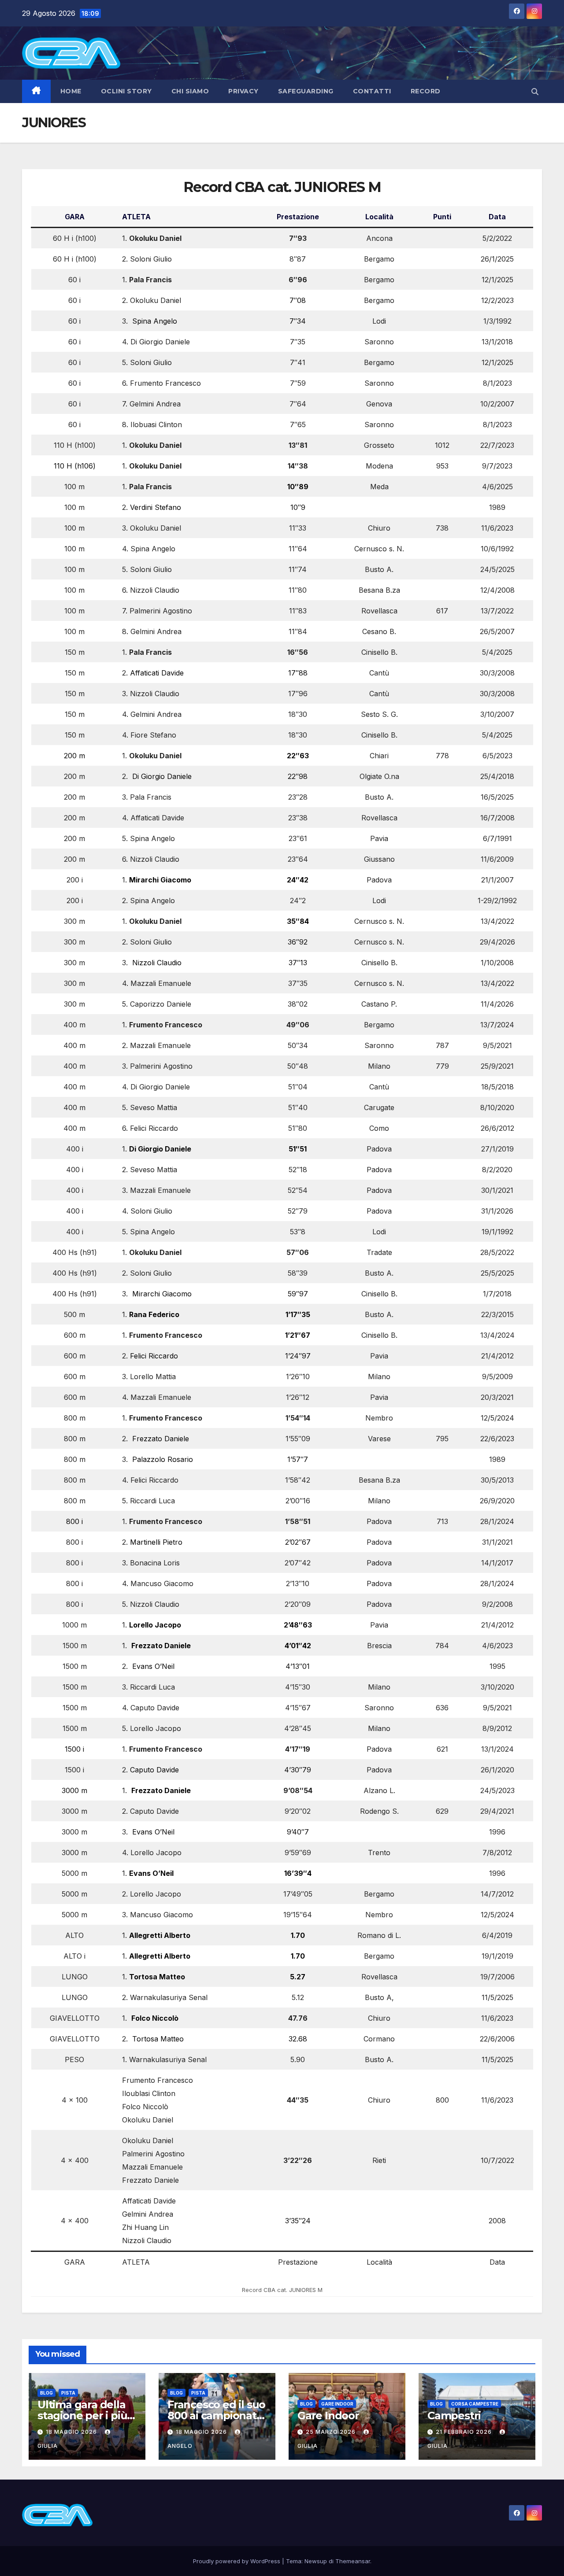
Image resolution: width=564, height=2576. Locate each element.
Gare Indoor (337, 2404)
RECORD (426, 91)
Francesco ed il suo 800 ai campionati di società (216, 2415)
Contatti (372, 91)
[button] (535, 92)
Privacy (243, 91)
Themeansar (353, 2561)
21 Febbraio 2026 (465, 2432)
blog (46, 2393)
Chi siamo (190, 91)
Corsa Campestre (475, 2404)
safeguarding (306, 91)
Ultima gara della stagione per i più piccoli (82, 2415)
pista (68, 2393)
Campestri (454, 2415)
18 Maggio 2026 (72, 2432)
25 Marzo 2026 (332, 2432)
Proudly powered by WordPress (237, 2561)
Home (71, 91)
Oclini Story (126, 91)
